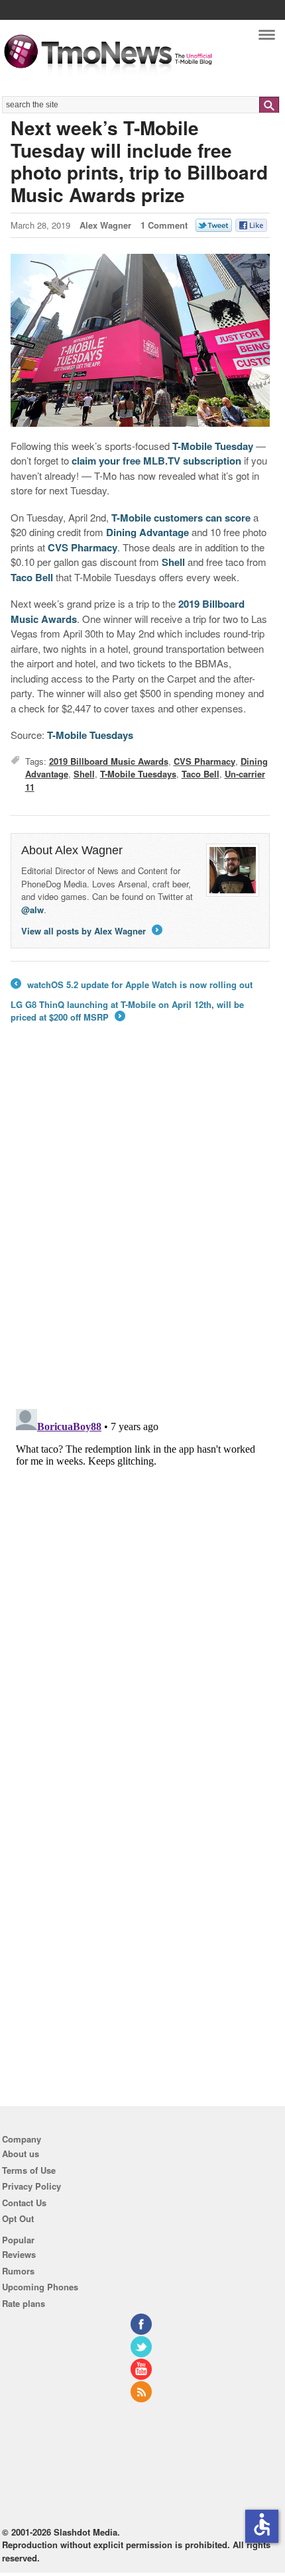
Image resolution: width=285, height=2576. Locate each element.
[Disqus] (141, 1569)
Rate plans (24, 2303)
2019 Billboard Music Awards (109, 761)
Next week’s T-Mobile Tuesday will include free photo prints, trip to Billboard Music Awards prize (139, 161)
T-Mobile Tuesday (213, 446)
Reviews (19, 2254)
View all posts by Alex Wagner (91, 931)
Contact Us (24, 2203)
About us (21, 2154)
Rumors (18, 2271)
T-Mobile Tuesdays (90, 735)
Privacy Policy (31, 2186)
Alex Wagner (105, 225)
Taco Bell (32, 577)
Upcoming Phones (40, 2287)
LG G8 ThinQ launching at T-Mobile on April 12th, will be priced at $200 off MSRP (127, 1011)
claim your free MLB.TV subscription (156, 461)
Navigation (267, 38)
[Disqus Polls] (141, 1225)
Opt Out (18, 2218)
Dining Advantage (147, 532)
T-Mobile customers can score (181, 518)
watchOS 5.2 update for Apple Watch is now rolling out (132, 985)
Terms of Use (29, 2170)
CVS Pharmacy (83, 547)
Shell (173, 562)
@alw (32, 910)
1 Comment (164, 225)
